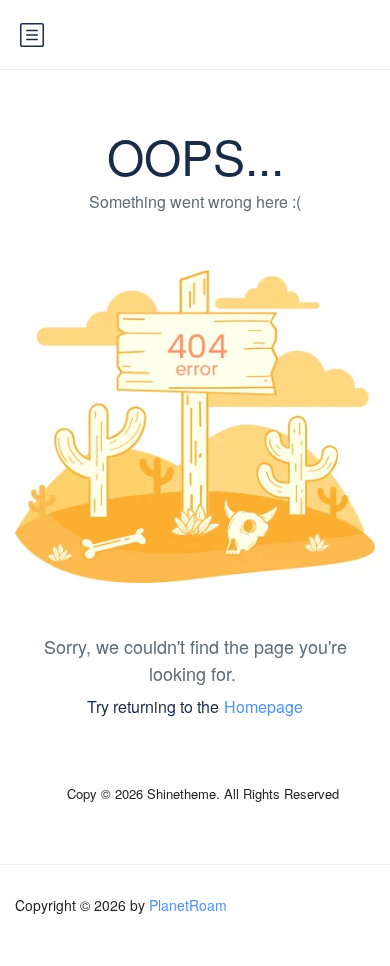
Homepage (263, 706)
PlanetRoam (188, 905)
